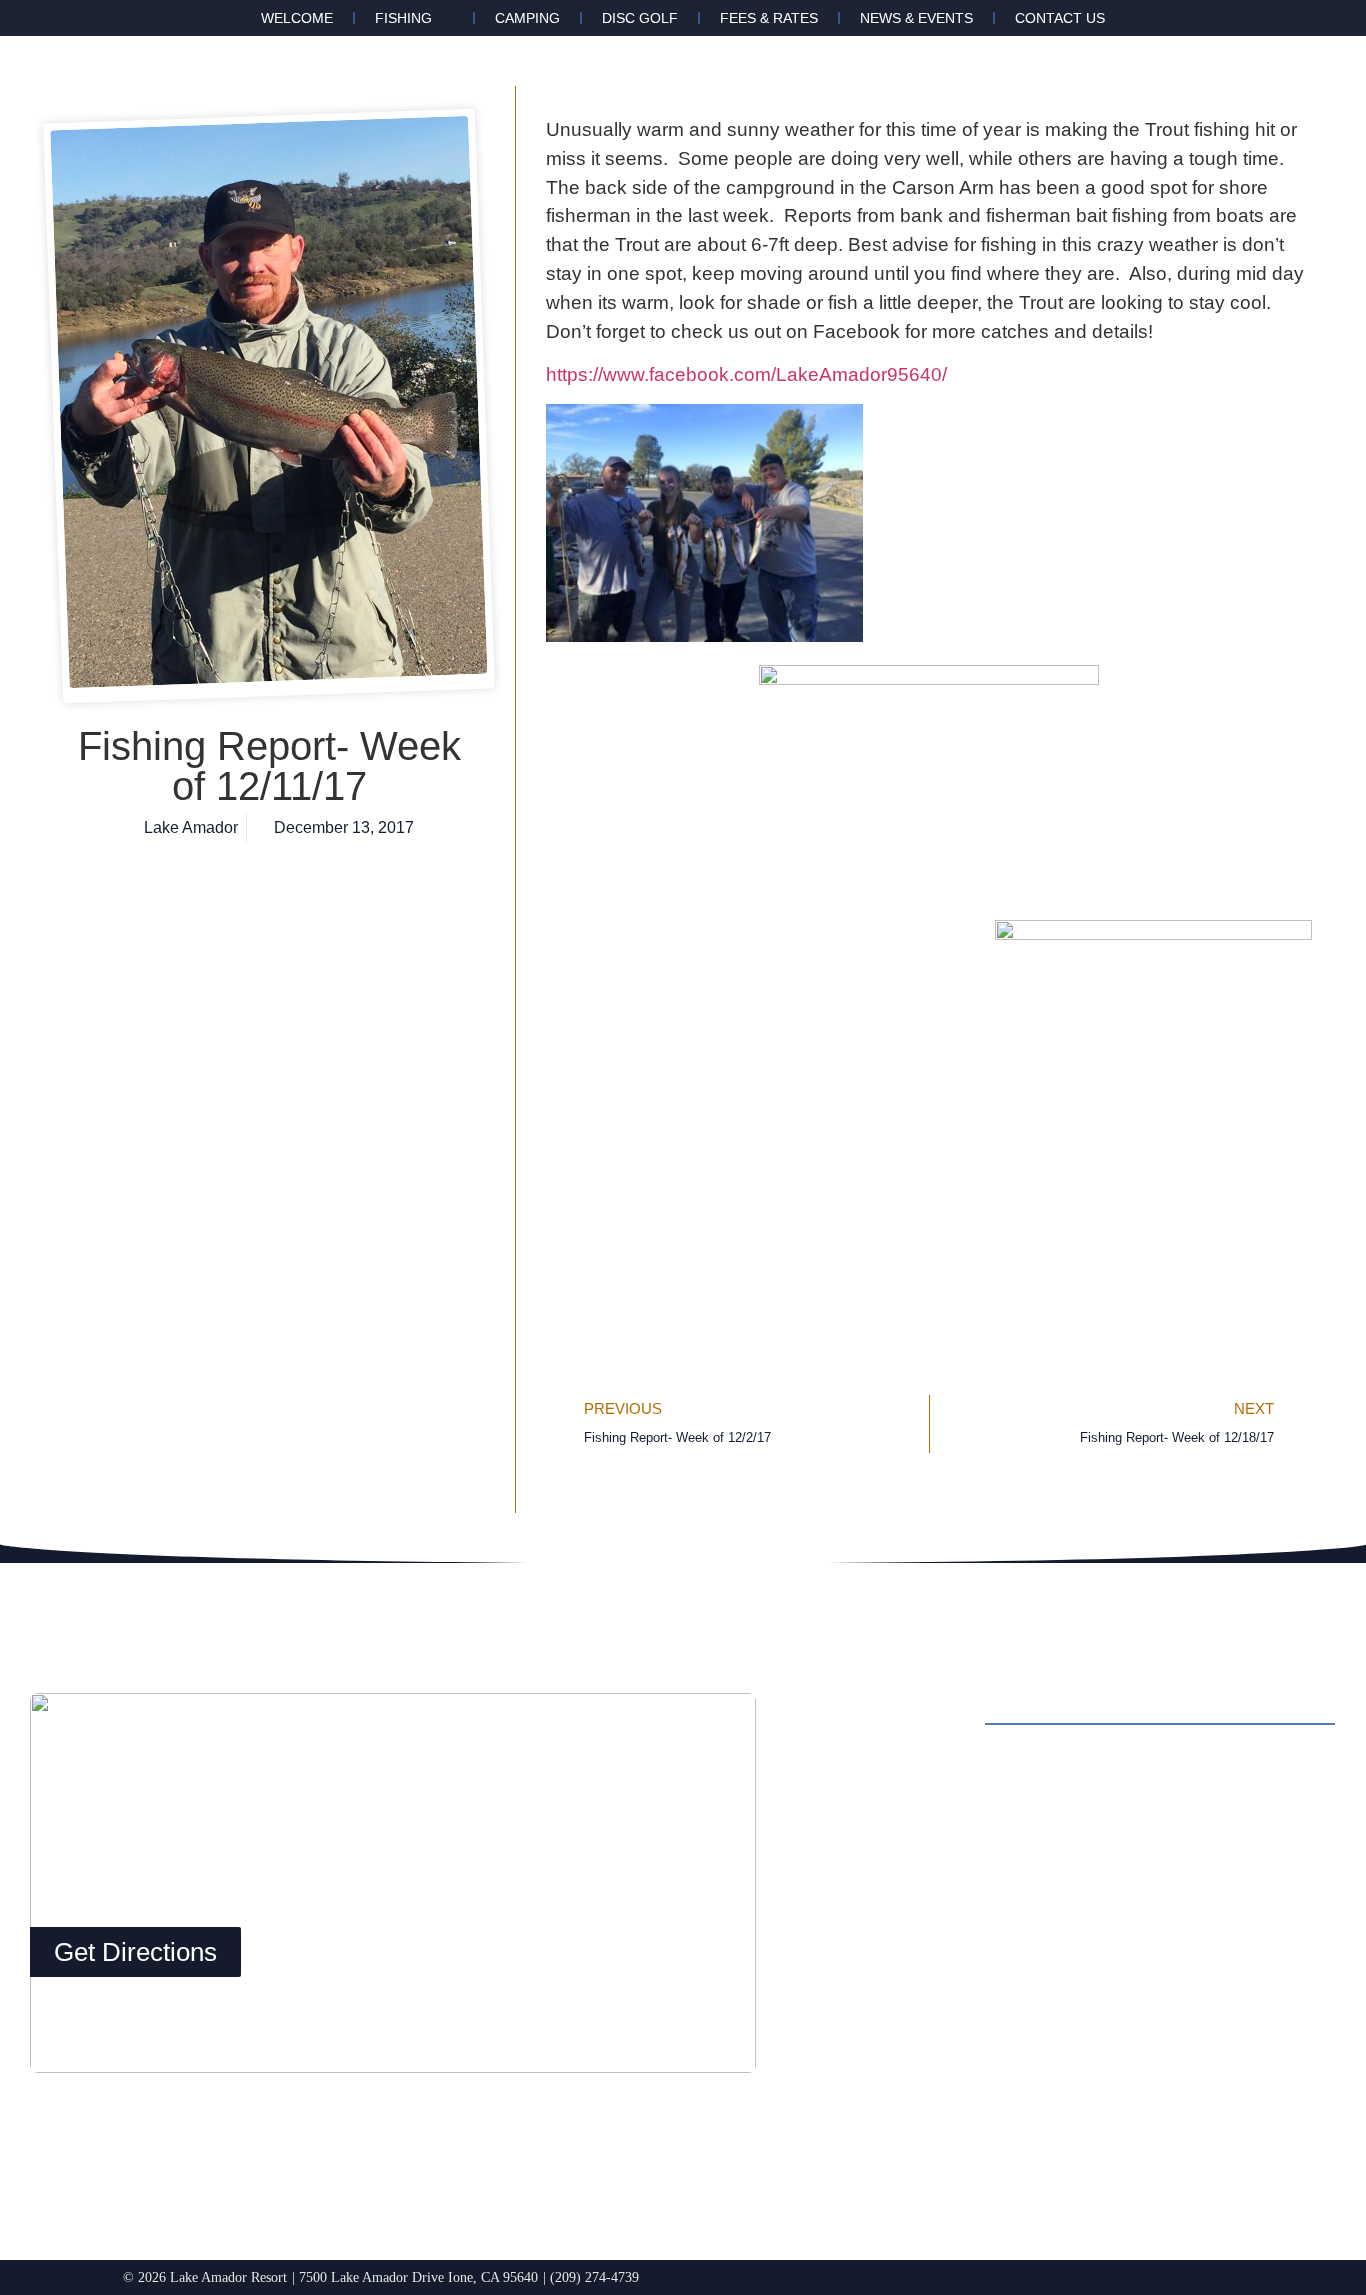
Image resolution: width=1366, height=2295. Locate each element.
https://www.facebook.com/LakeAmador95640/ (746, 374)
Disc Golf (640, 18)
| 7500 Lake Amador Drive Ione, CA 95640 (415, 2277)
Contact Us (1060, 18)
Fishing (403, 18)
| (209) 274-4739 (591, 2277)
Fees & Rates (769, 18)
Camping (527, 18)
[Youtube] (1006, 2105)
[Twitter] (951, 2105)
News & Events (916, 18)
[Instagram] (896, 2105)
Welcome (297, 18)
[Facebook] (841, 2105)
